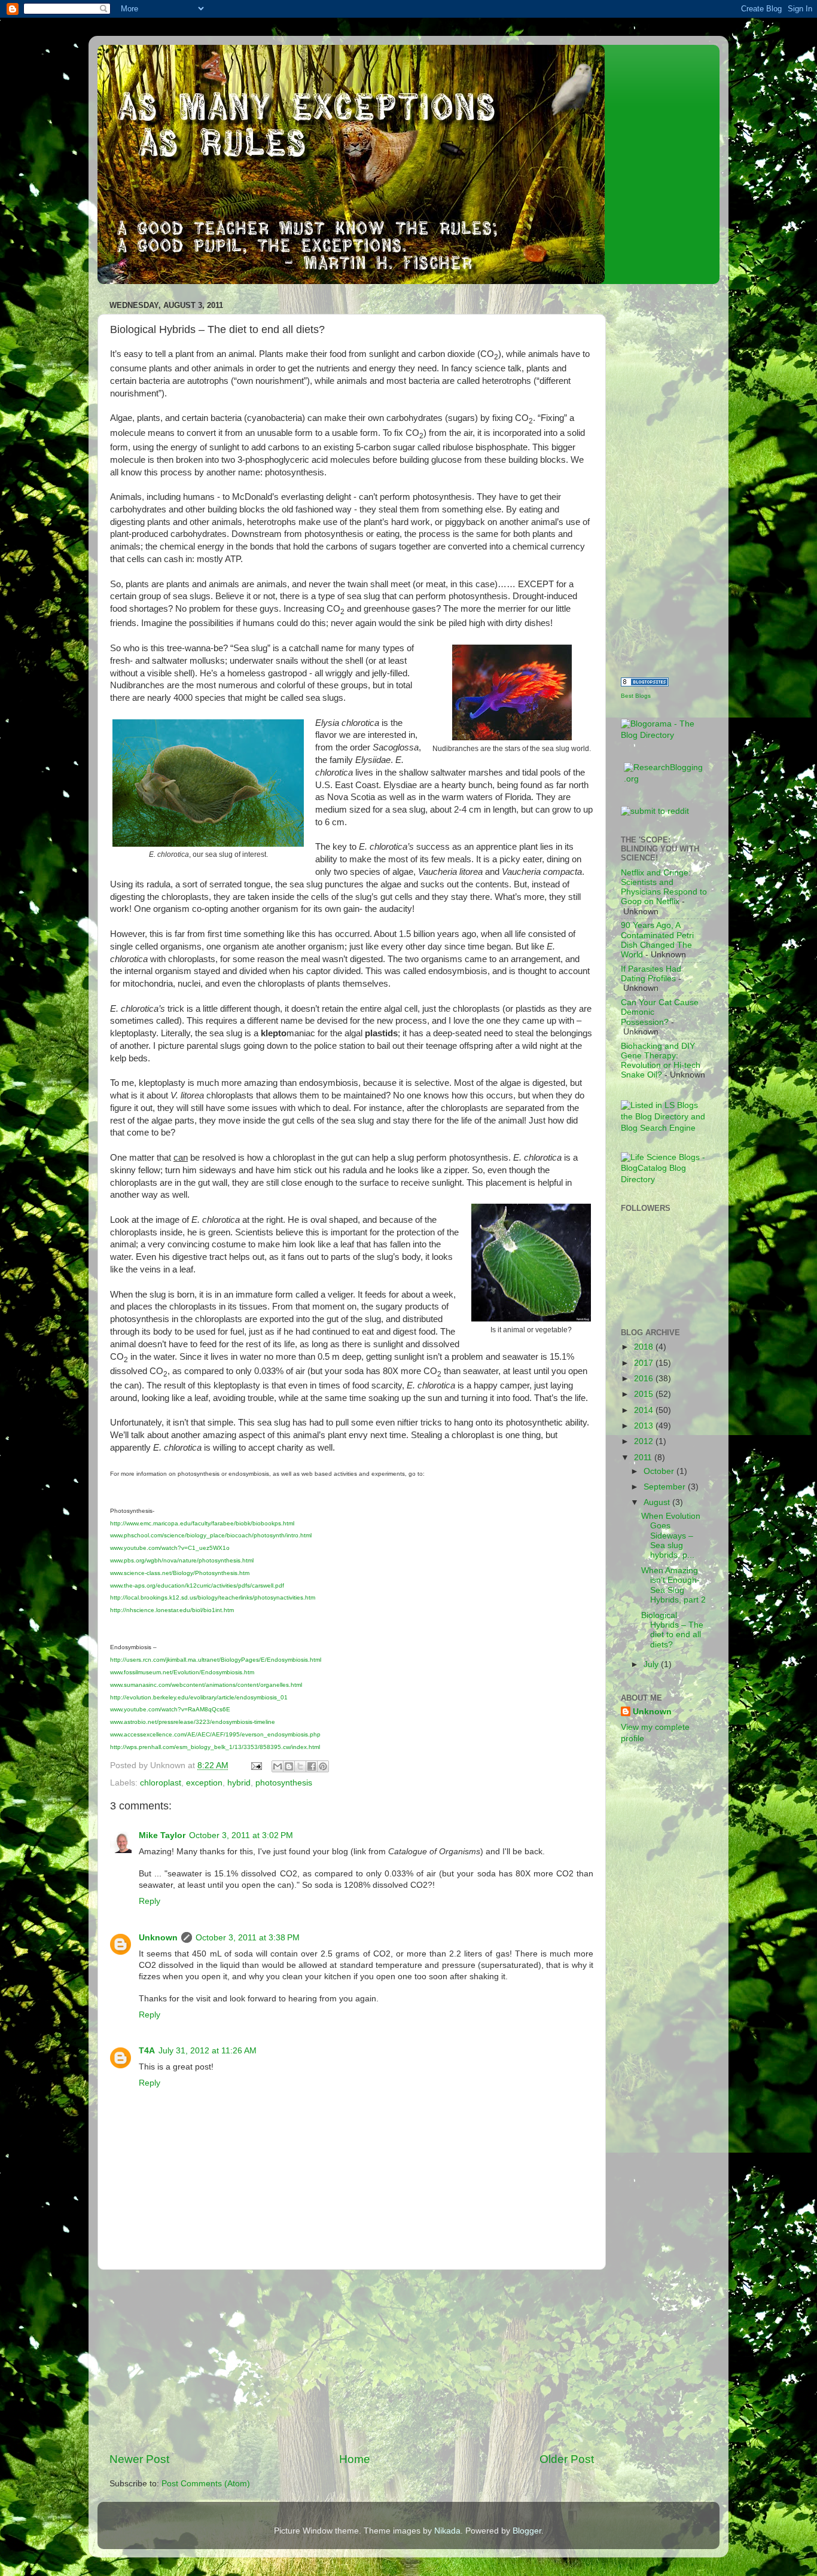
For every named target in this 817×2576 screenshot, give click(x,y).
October (660, 1471)
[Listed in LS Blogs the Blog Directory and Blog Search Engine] (664, 1128)
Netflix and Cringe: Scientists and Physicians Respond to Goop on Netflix (664, 887)
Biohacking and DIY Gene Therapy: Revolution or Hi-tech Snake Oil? (661, 1061)
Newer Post (139, 2459)
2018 (645, 1347)
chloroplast (161, 1783)
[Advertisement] (352, 2361)
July (652, 1664)
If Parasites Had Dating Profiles (651, 974)
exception (204, 1783)
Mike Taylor (162, 1835)
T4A (147, 2051)
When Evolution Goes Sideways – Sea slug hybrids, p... (671, 1536)
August (658, 1502)
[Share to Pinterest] (323, 1766)
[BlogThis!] (289, 1766)
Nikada (447, 2531)
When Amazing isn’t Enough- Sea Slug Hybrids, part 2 (673, 1585)
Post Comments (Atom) (206, 2484)
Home (355, 2459)
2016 (645, 1379)
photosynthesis (284, 1783)
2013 (645, 1426)
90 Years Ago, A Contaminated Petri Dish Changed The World (657, 940)
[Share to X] (300, 1766)
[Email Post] (256, 1765)
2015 (645, 1394)
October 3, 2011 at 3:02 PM (241, 1835)
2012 (645, 1441)
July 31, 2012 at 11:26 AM (208, 2051)
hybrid (239, 1783)
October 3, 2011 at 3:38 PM (248, 1938)
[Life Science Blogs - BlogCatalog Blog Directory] (664, 1179)
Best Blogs (636, 696)
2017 (645, 1363)
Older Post (567, 2459)
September (666, 1487)
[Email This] (278, 1766)
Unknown (158, 1938)
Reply (150, 1901)
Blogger (527, 2531)
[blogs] (645, 684)
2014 (645, 1410)
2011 (644, 1458)
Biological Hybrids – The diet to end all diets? (672, 1630)
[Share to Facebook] (312, 1766)
